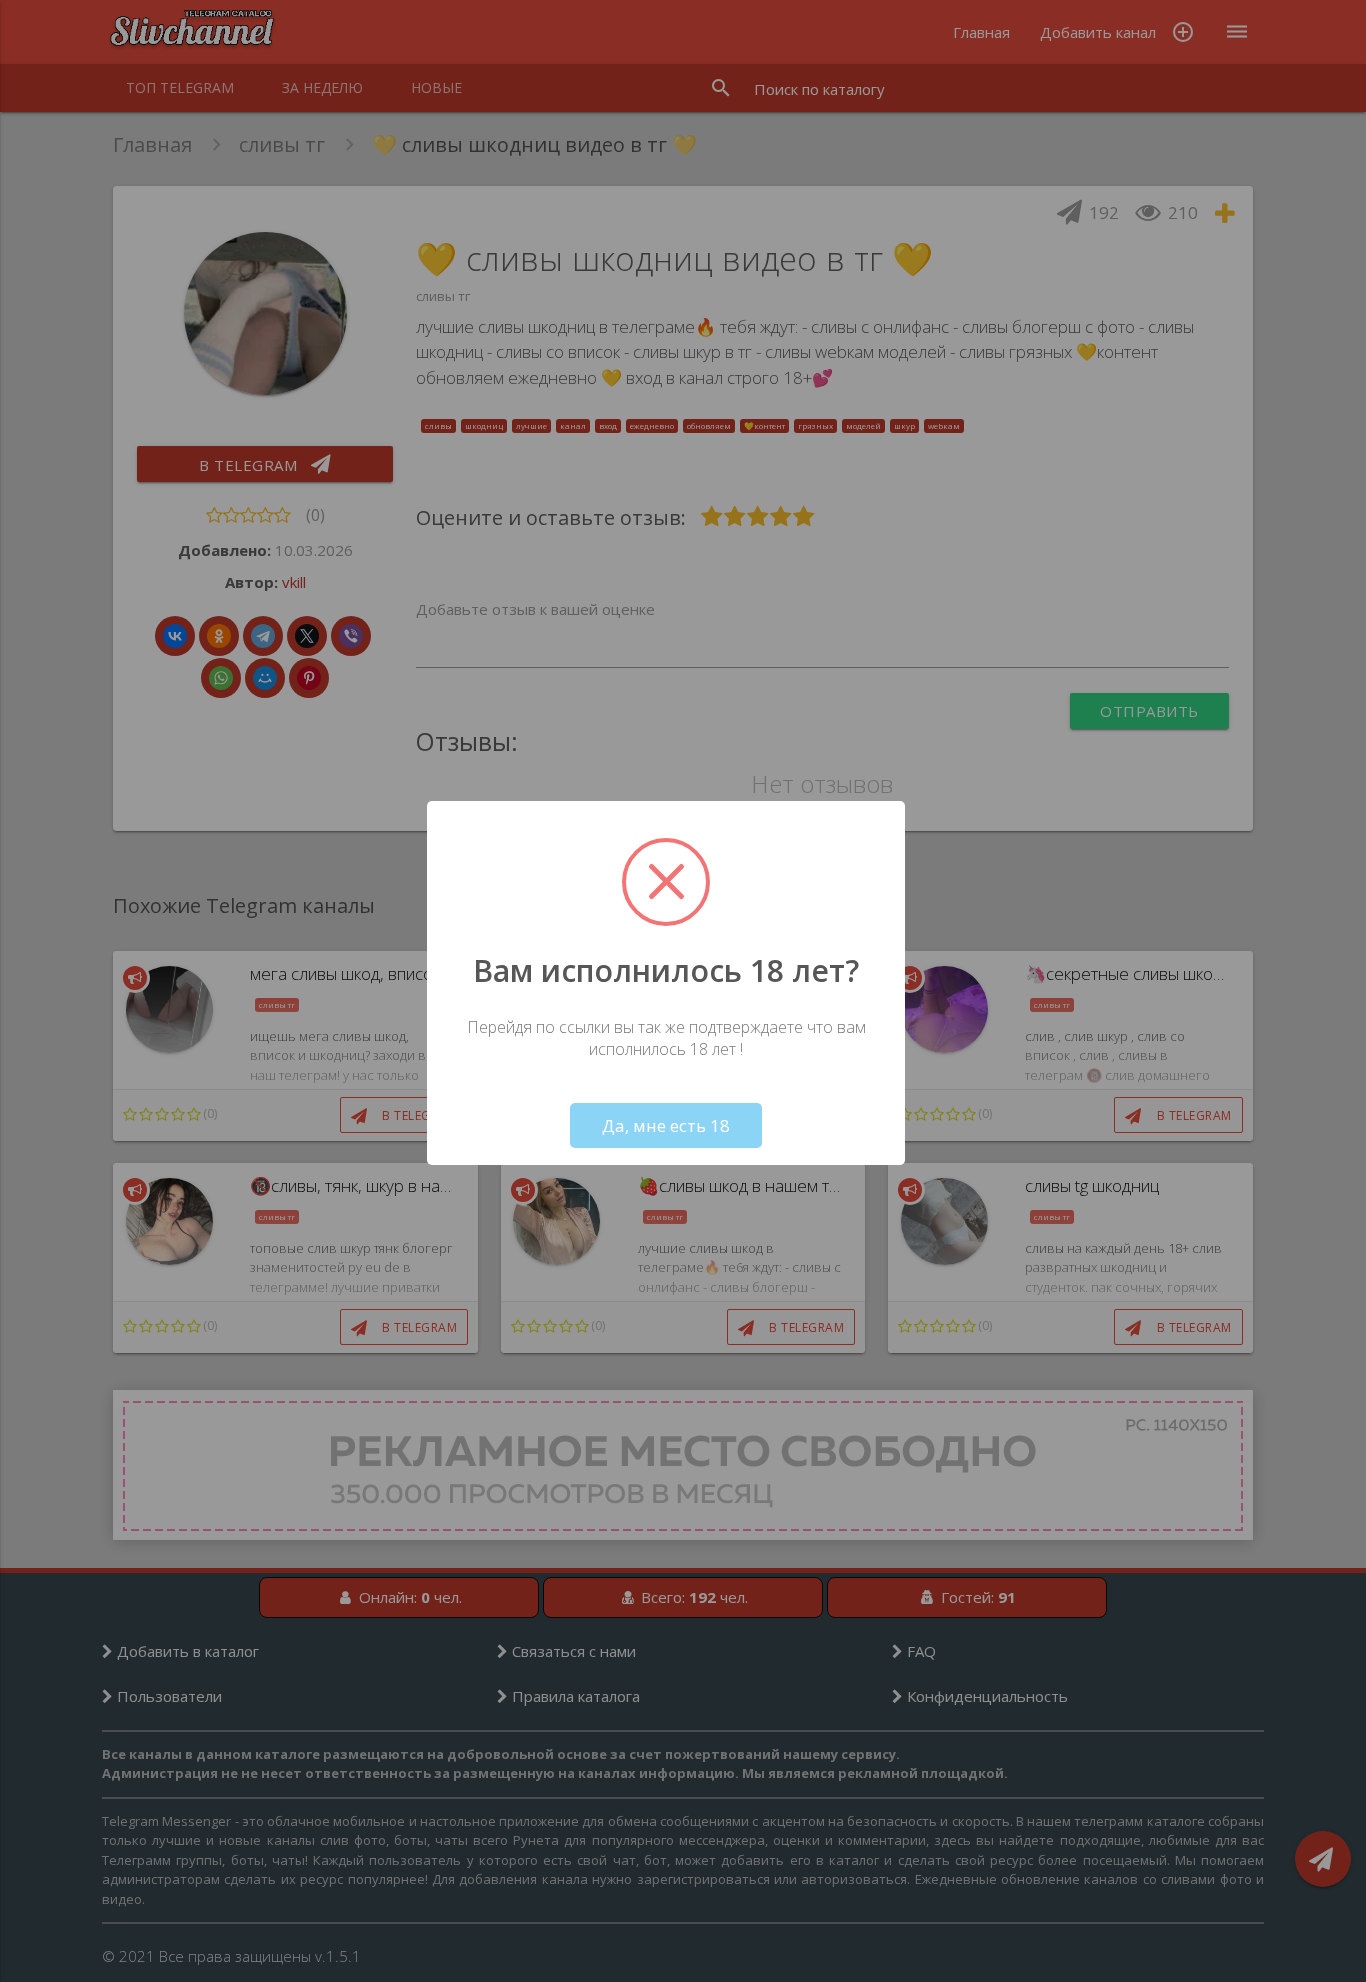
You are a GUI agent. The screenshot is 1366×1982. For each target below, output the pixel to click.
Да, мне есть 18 (666, 1125)
